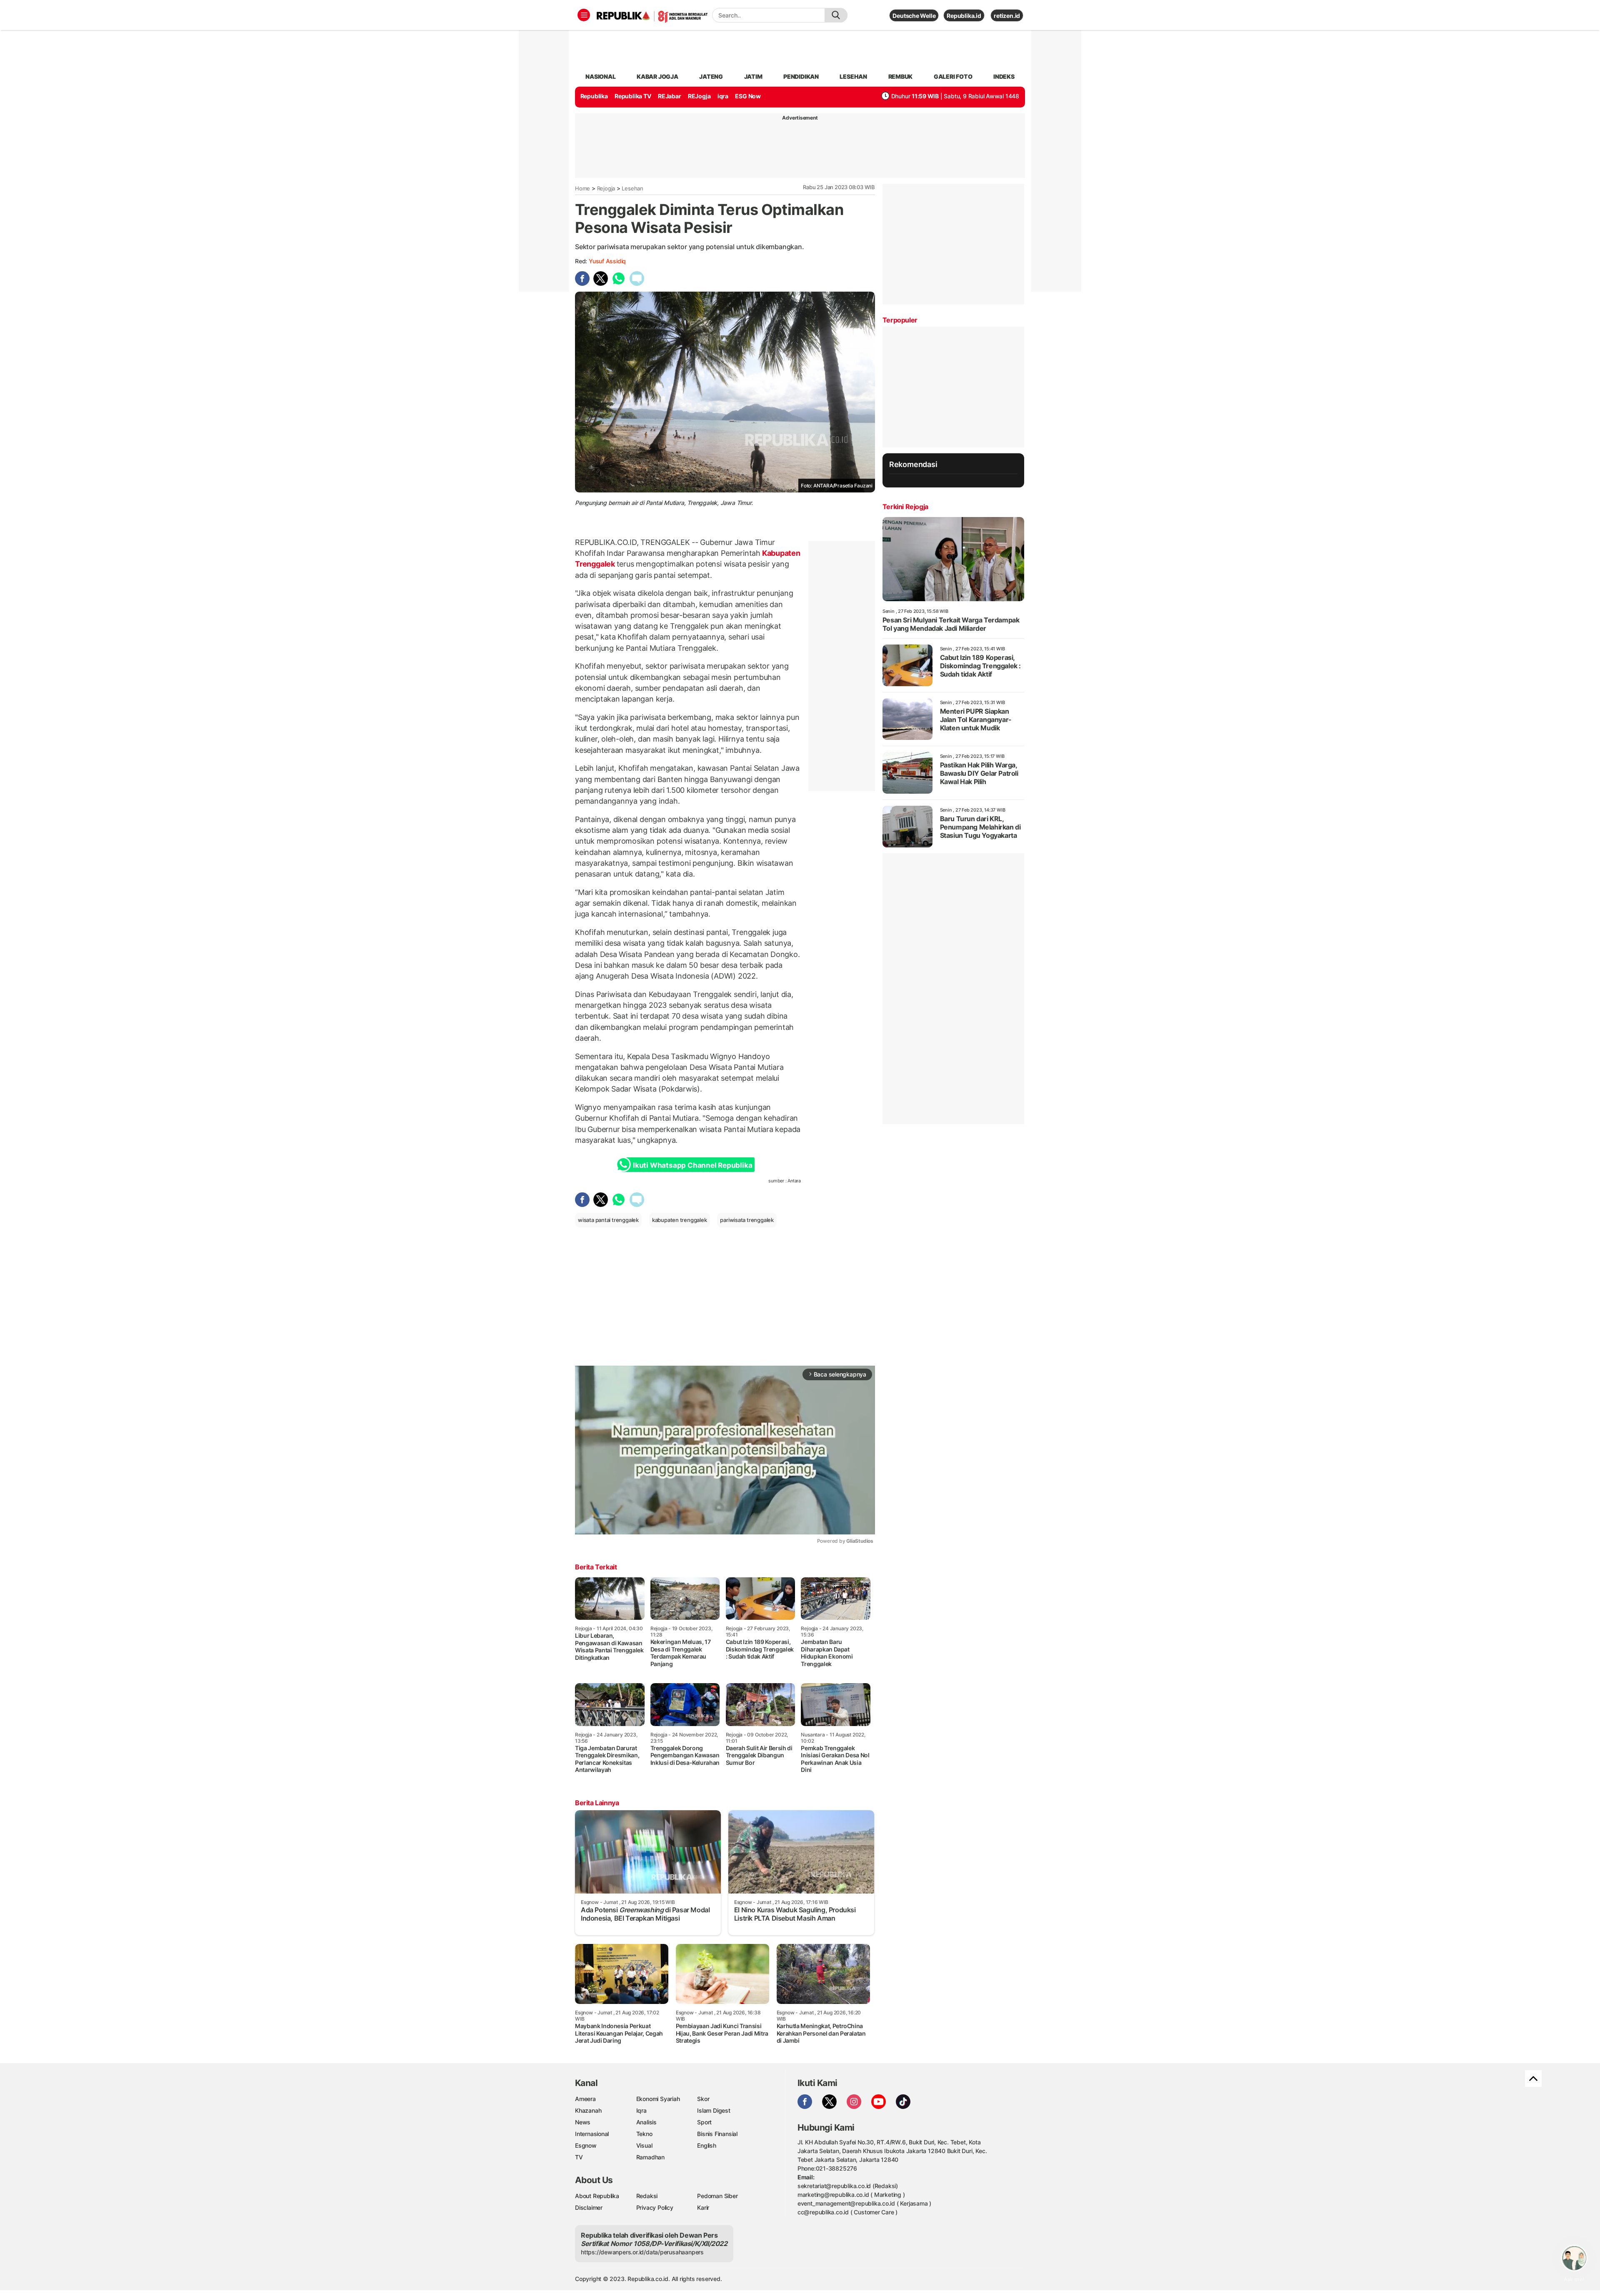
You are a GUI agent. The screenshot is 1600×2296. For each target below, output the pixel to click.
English (707, 2145)
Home (582, 188)
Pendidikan (801, 76)
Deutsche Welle (914, 16)
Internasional (592, 2134)
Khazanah (588, 2110)
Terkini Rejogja (905, 507)
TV (579, 2157)
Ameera (585, 2099)
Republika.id (964, 16)
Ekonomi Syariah (658, 2099)
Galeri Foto (953, 76)
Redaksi (647, 2196)
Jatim (753, 76)
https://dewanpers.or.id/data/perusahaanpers (642, 2252)
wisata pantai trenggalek (608, 1220)
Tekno (644, 2134)
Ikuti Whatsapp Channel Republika (692, 1165)
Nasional (600, 76)
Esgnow (586, 2145)
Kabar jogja (657, 76)
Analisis (646, 2122)
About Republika (597, 2196)
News (583, 2122)
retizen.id (1007, 16)
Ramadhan (650, 2157)
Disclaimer (589, 2207)
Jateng (711, 76)
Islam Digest (714, 2110)
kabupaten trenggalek (680, 1220)
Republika (594, 96)
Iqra (641, 2110)
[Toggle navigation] (584, 15)
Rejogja (606, 188)
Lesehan (632, 188)
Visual (644, 2145)
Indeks (1004, 76)
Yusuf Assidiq (607, 261)
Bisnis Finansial (717, 2134)
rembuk (901, 76)
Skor (703, 2099)
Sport (704, 2122)
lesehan (853, 76)
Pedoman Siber (717, 2196)
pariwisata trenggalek (747, 1220)
